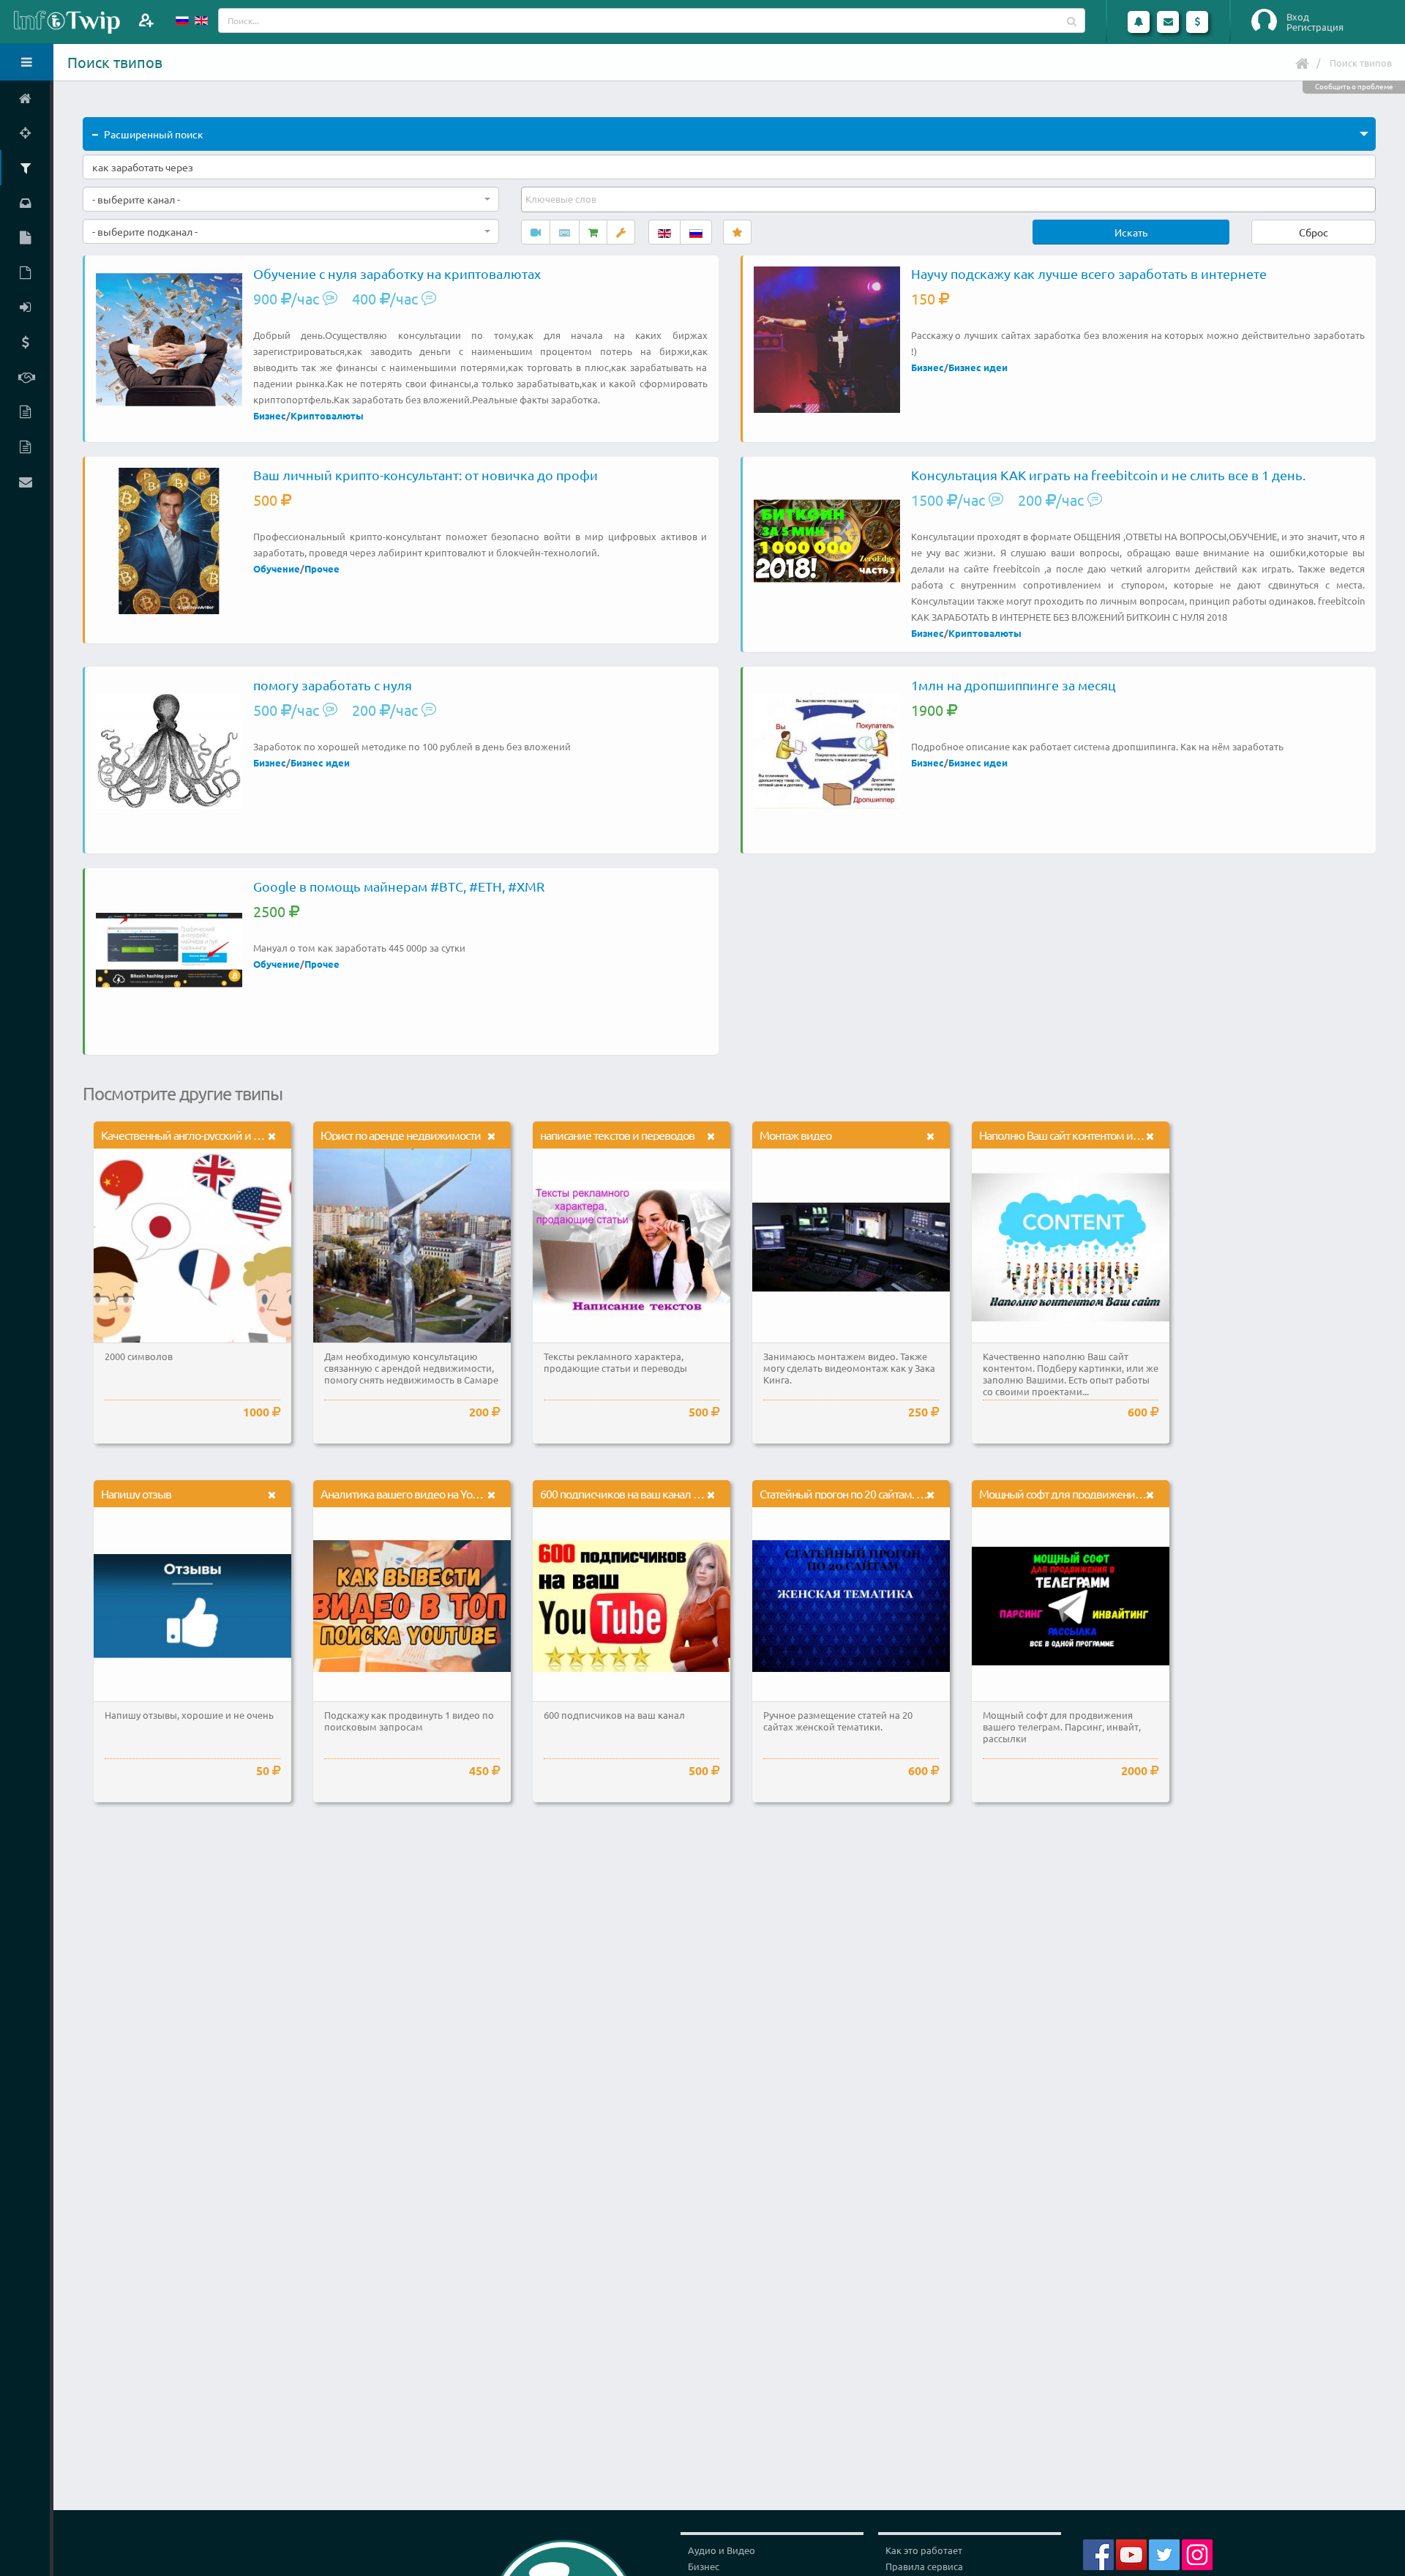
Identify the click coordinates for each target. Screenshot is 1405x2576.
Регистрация (1315, 27)
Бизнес (270, 415)
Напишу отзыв (136, 1493)
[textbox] (562, 199)
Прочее (322, 568)
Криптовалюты (327, 415)
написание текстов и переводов (617, 1135)
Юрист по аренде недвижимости (401, 1135)
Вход (1298, 17)
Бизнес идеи (978, 367)
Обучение (277, 568)
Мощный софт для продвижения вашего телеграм (1103, 1493)
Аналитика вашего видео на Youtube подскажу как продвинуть (473, 1493)
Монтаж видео (795, 1135)
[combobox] (291, 199)
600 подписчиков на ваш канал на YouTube (643, 1493)
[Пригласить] (146, 20)
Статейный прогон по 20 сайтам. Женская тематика (883, 1493)
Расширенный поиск (154, 134)
